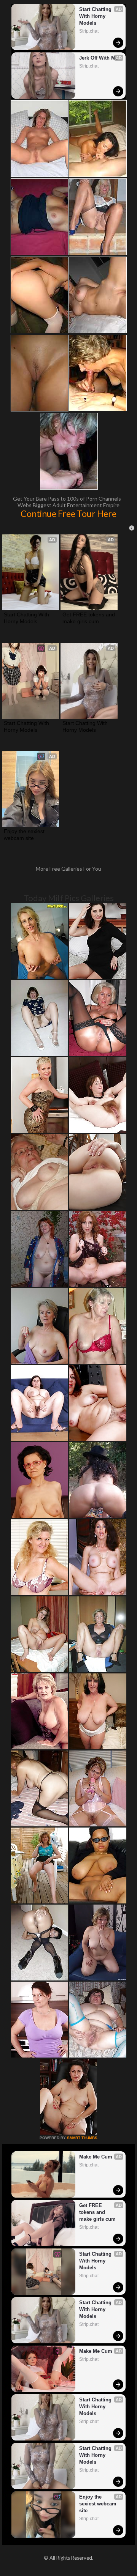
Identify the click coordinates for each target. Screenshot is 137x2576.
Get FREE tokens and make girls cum (89, 618)
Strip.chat (89, 31)
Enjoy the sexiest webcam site (25, 835)
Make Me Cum (96, 2157)
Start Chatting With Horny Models (96, 16)
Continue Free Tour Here (68, 514)
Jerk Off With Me (99, 58)
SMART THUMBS (82, 2138)
